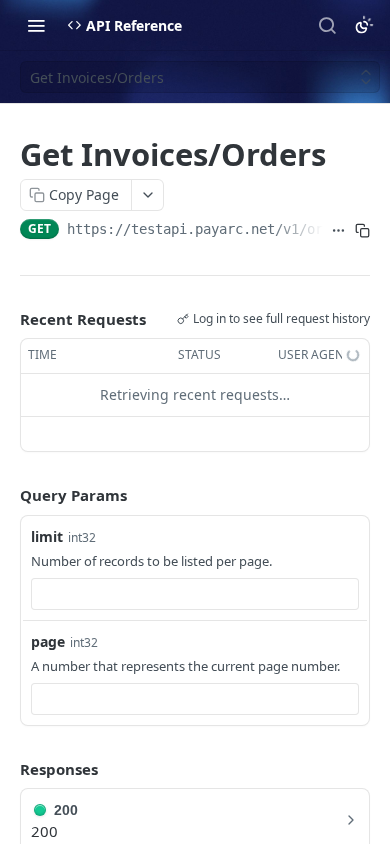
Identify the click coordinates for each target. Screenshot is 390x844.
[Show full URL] (338, 231)
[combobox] (195, 594)
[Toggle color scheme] (364, 25)
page (48, 641)
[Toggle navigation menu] (36, 25)
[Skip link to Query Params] (6, 495)
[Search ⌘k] (327, 25)
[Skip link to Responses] (6, 769)
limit (47, 536)
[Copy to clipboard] (362, 231)
